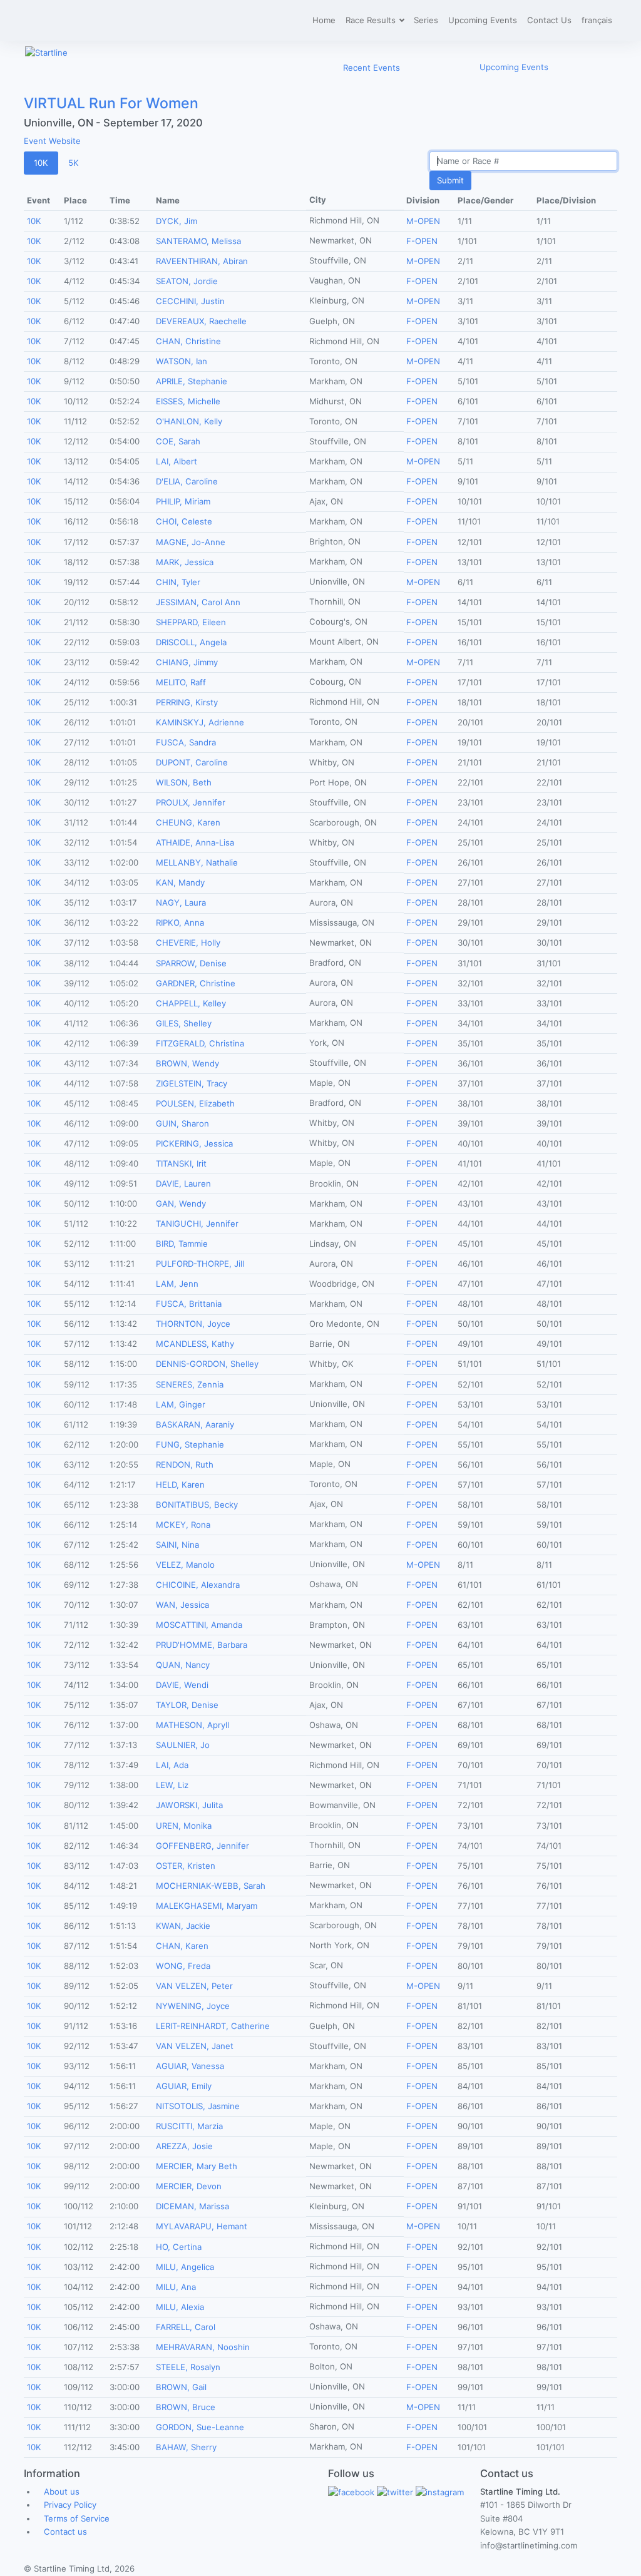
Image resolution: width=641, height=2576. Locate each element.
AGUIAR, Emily (184, 2086)
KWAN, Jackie (183, 1926)
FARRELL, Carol (186, 2327)
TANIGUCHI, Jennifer (197, 1224)
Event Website (52, 141)
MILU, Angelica (185, 2267)
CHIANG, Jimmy (187, 662)
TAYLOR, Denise (187, 1705)
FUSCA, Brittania (189, 1304)
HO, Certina (179, 2247)
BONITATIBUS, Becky (197, 1505)
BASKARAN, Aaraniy (195, 1424)
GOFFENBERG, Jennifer (203, 1846)
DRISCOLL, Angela (191, 642)
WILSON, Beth (184, 782)
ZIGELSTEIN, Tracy (192, 1083)
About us (62, 2492)
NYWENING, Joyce (193, 2006)
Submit (450, 180)
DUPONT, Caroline (192, 762)
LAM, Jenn (177, 1284)
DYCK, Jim (177, 221)
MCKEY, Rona (183, 1525)
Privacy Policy (70, 2505)
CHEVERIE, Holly (188, 943)
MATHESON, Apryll (192, 1725)
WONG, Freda (183, 1966)
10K (41, 163)
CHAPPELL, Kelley (191, 1003)
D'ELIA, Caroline (187, 481)
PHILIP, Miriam (183, 501)
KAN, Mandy (180, 882)
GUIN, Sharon (182, 1123)
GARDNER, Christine (196, 983)
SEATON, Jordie (187, 281)
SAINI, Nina (177, 1545)
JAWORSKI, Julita (189, 1805)
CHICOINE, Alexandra (198, 1585)
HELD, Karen (180, 1485)
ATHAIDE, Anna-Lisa (195, 842)
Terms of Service (77, 2518)
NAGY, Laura (181, 902)
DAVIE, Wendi (182, 1685)
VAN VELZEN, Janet (195, 2046)
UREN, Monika (184, 1826)
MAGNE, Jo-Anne (191, 542)
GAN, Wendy (181, 1204)
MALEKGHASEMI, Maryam (207, 1906)
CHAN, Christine (188, 341)
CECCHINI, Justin (190, 301)
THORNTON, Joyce (193, 1324)
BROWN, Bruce (186, 2407)
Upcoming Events (483, 20)
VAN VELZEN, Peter (194, 1986)
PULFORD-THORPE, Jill (200, 1264)
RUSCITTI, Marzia (189, 2126)
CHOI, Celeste (184, 521)
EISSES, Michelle (188, 401)
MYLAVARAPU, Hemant (202, 2226)
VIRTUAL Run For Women (111, 103)
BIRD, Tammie (182, 1244)
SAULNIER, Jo (183, 1745)
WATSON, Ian (182, 361)
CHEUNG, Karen (188, 822)
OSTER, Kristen (186, 1866)
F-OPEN (422, 241)
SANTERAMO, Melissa (198, 241)
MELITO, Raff (181, 682)
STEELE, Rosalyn (188, 2367)
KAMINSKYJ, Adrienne (200, 722)
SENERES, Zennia (190, 1384)
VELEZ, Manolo (185, 1565)
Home (324, 20)
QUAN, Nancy (183, 1665)
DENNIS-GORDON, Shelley (207, 1364)
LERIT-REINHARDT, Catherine (213, 2026)
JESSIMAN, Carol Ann (198, 602)
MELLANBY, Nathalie (197, 862)
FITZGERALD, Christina (200, 1043)
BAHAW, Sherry (186, 2447)
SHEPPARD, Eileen (191, 622)
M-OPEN (423, 221)
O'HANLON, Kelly (189, 421)
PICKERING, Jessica (194, 1143)
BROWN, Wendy (187, 1063)
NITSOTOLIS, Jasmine (198, 2106)
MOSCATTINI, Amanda (199, 1625)
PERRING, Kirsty (187, 702)
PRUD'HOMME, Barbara (202, 1645)
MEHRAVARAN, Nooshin (203, 2347)
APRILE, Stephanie (192, 381)
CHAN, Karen (182, 1946)
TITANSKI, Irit (181, 1163)
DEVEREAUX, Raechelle (201, 321)
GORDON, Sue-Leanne (200, 2427)
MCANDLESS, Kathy (195, 1344)
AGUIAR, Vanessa (190, 2066)
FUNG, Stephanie (190, 1444)
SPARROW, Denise (191, 963)
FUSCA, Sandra (186, 742)
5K (74, 163)
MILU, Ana (176, 2287)
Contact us (65, 2532)
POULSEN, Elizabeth (195, 1103)
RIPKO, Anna (180, 923)
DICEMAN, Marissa (192, 2206)
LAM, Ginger (181, 1404)
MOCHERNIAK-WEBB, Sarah (211, 1886)
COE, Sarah (178, 441)
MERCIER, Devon (189, 2186)
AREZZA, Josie (184, 2146)
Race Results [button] (372, 20)
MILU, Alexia (180, 2307)
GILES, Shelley (184, 1023)
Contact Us (549, 20)
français (597, 20)
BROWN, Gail (181, 2387)
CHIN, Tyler (178, 582)
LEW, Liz (172, 1785)
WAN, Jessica (182, 1605)
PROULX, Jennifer (191, 802)
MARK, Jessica (185, 562)
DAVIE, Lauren (183, 1183)
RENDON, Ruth (185, 1464)
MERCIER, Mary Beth (197, 2166)
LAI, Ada (172, 1765)
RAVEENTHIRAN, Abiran (202, 261)
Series (426, 20)
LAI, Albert (177, 461)
